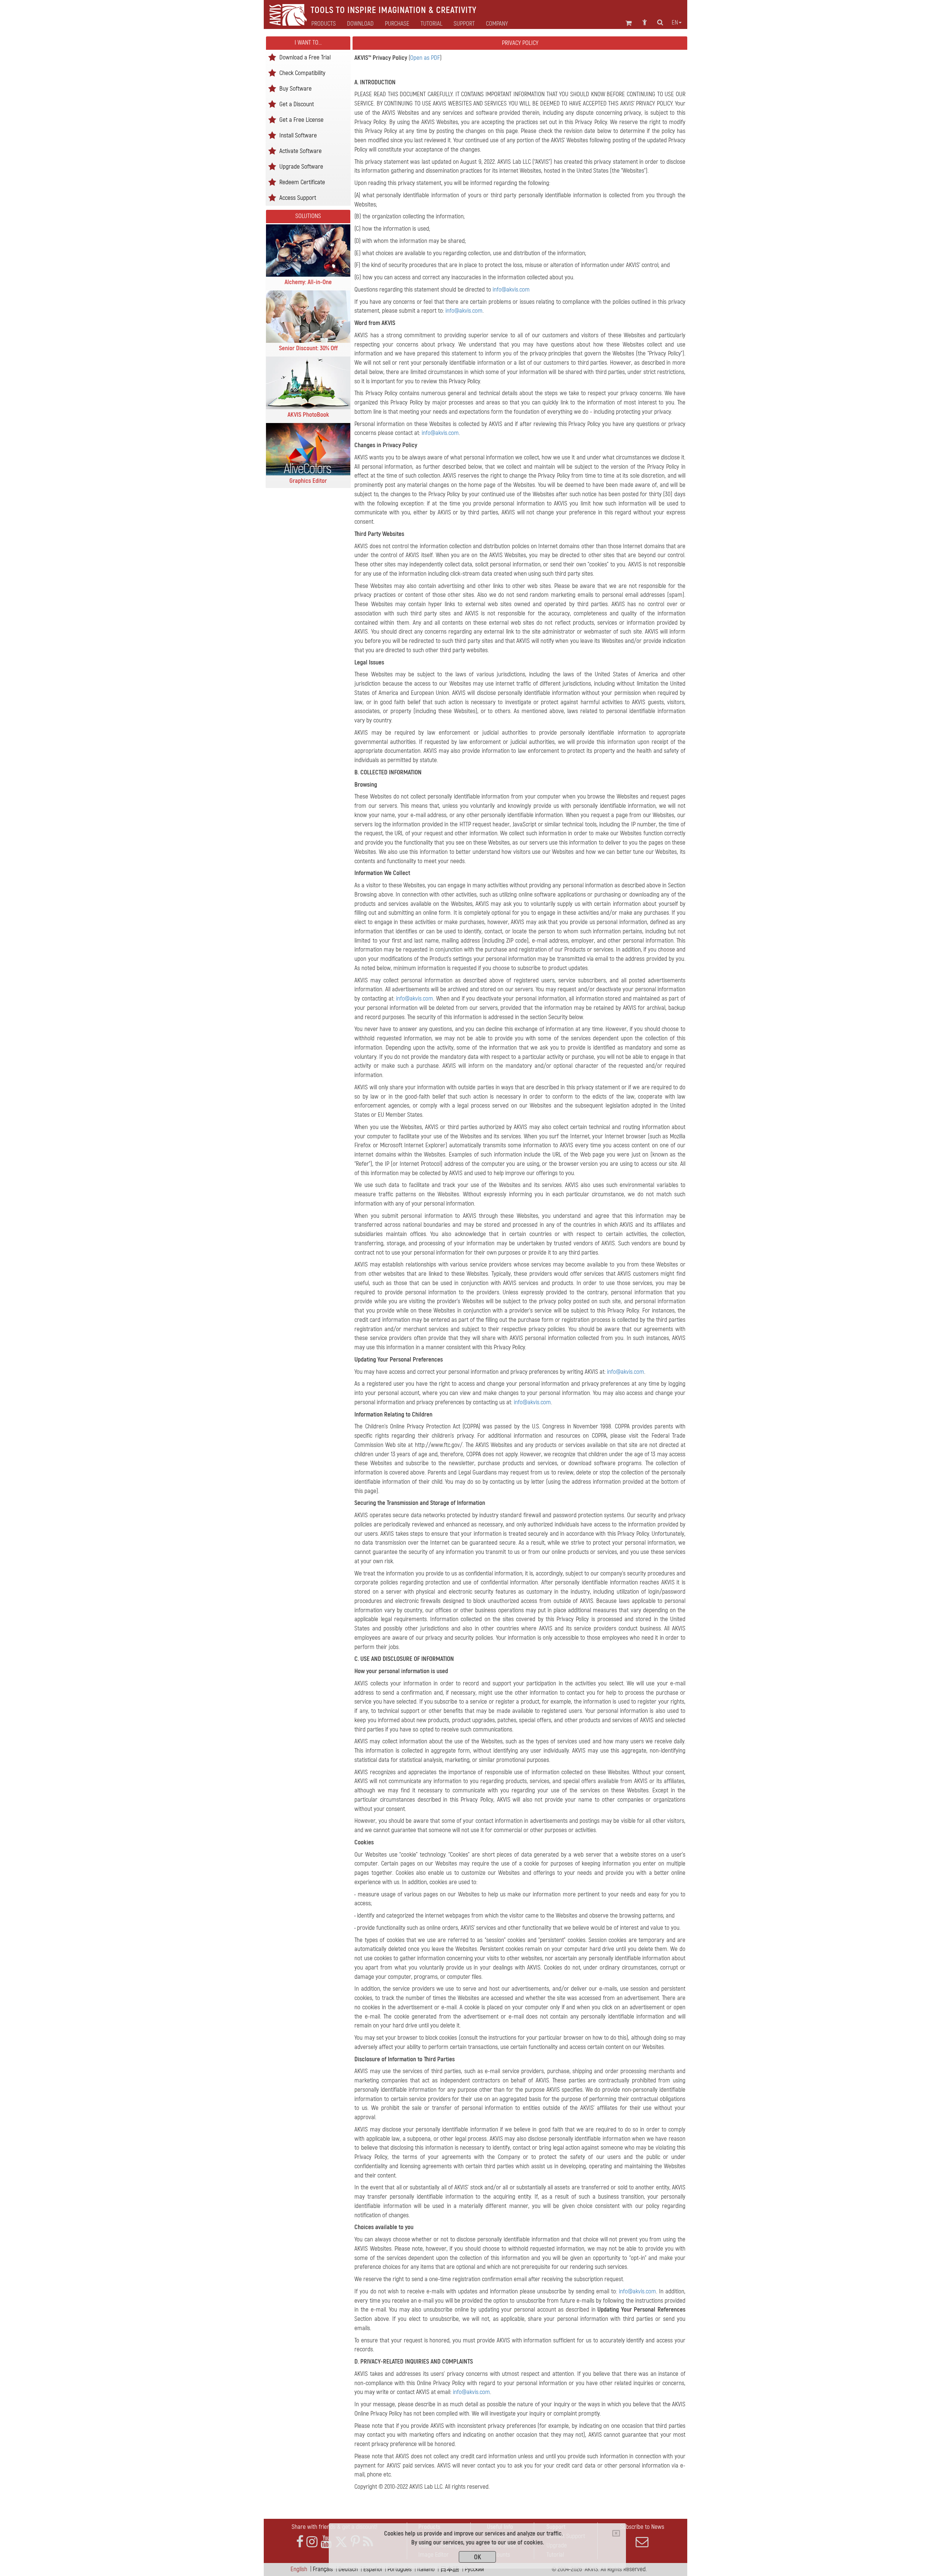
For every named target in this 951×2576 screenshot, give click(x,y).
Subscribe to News (642, 2527)
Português (400, 2569)
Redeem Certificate (302, 182)
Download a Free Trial (305, 57)
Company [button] (497, 24)
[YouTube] (326, 2542)
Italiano (426, 2569)
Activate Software (301, 151)
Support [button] (464, 24)
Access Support (298, 197)
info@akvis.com (511, 290)
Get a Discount (297, 104)
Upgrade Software (301, 166)
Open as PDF (425, 58)
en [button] (675, 23)
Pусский (474, 2569)
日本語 (450, 2569)
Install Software (298, 135)
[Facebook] (300, 2542)
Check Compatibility (302, 73)
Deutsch (348, 2569)
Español (373, 2569)
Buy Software (296, 88)
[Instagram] (312, 2542)
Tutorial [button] (431, 24)
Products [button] (324, 24)
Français (323, 2569)
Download (360, 24)
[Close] (616, 2533)
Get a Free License (301, 119)
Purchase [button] (397, 24)
